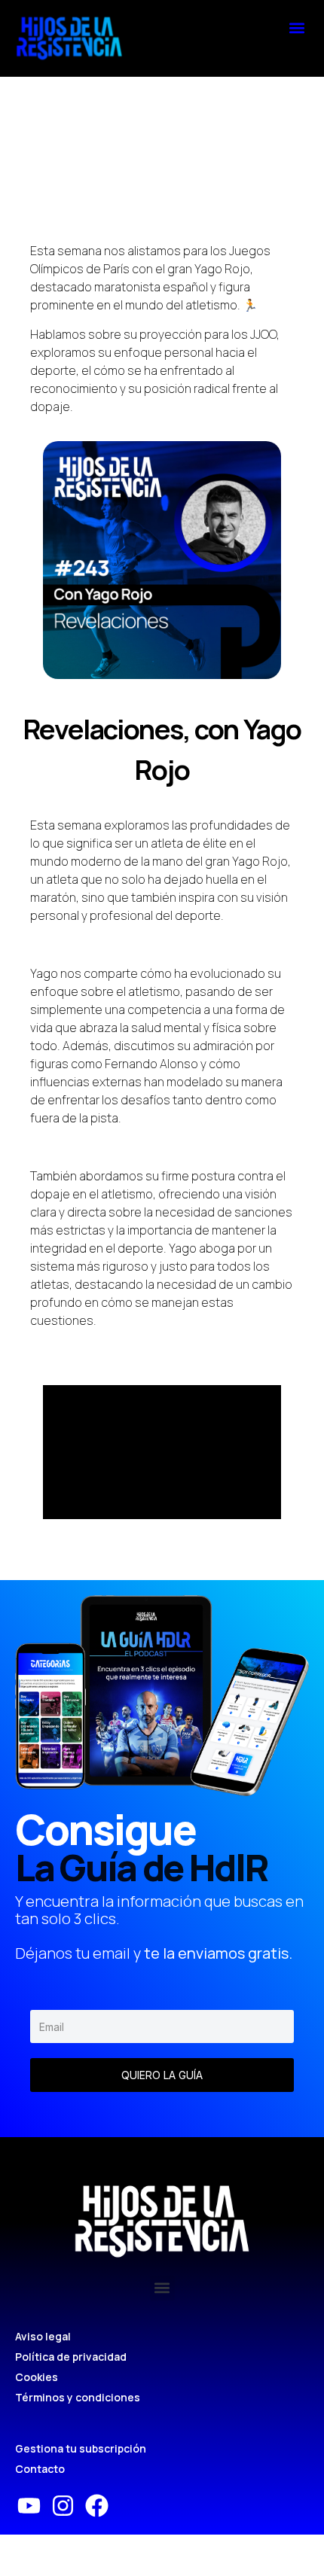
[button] (296, 27)
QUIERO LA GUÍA (162, 2075)
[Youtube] (29, 2506)
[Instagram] (63, 2506)
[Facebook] (97, 2506)
